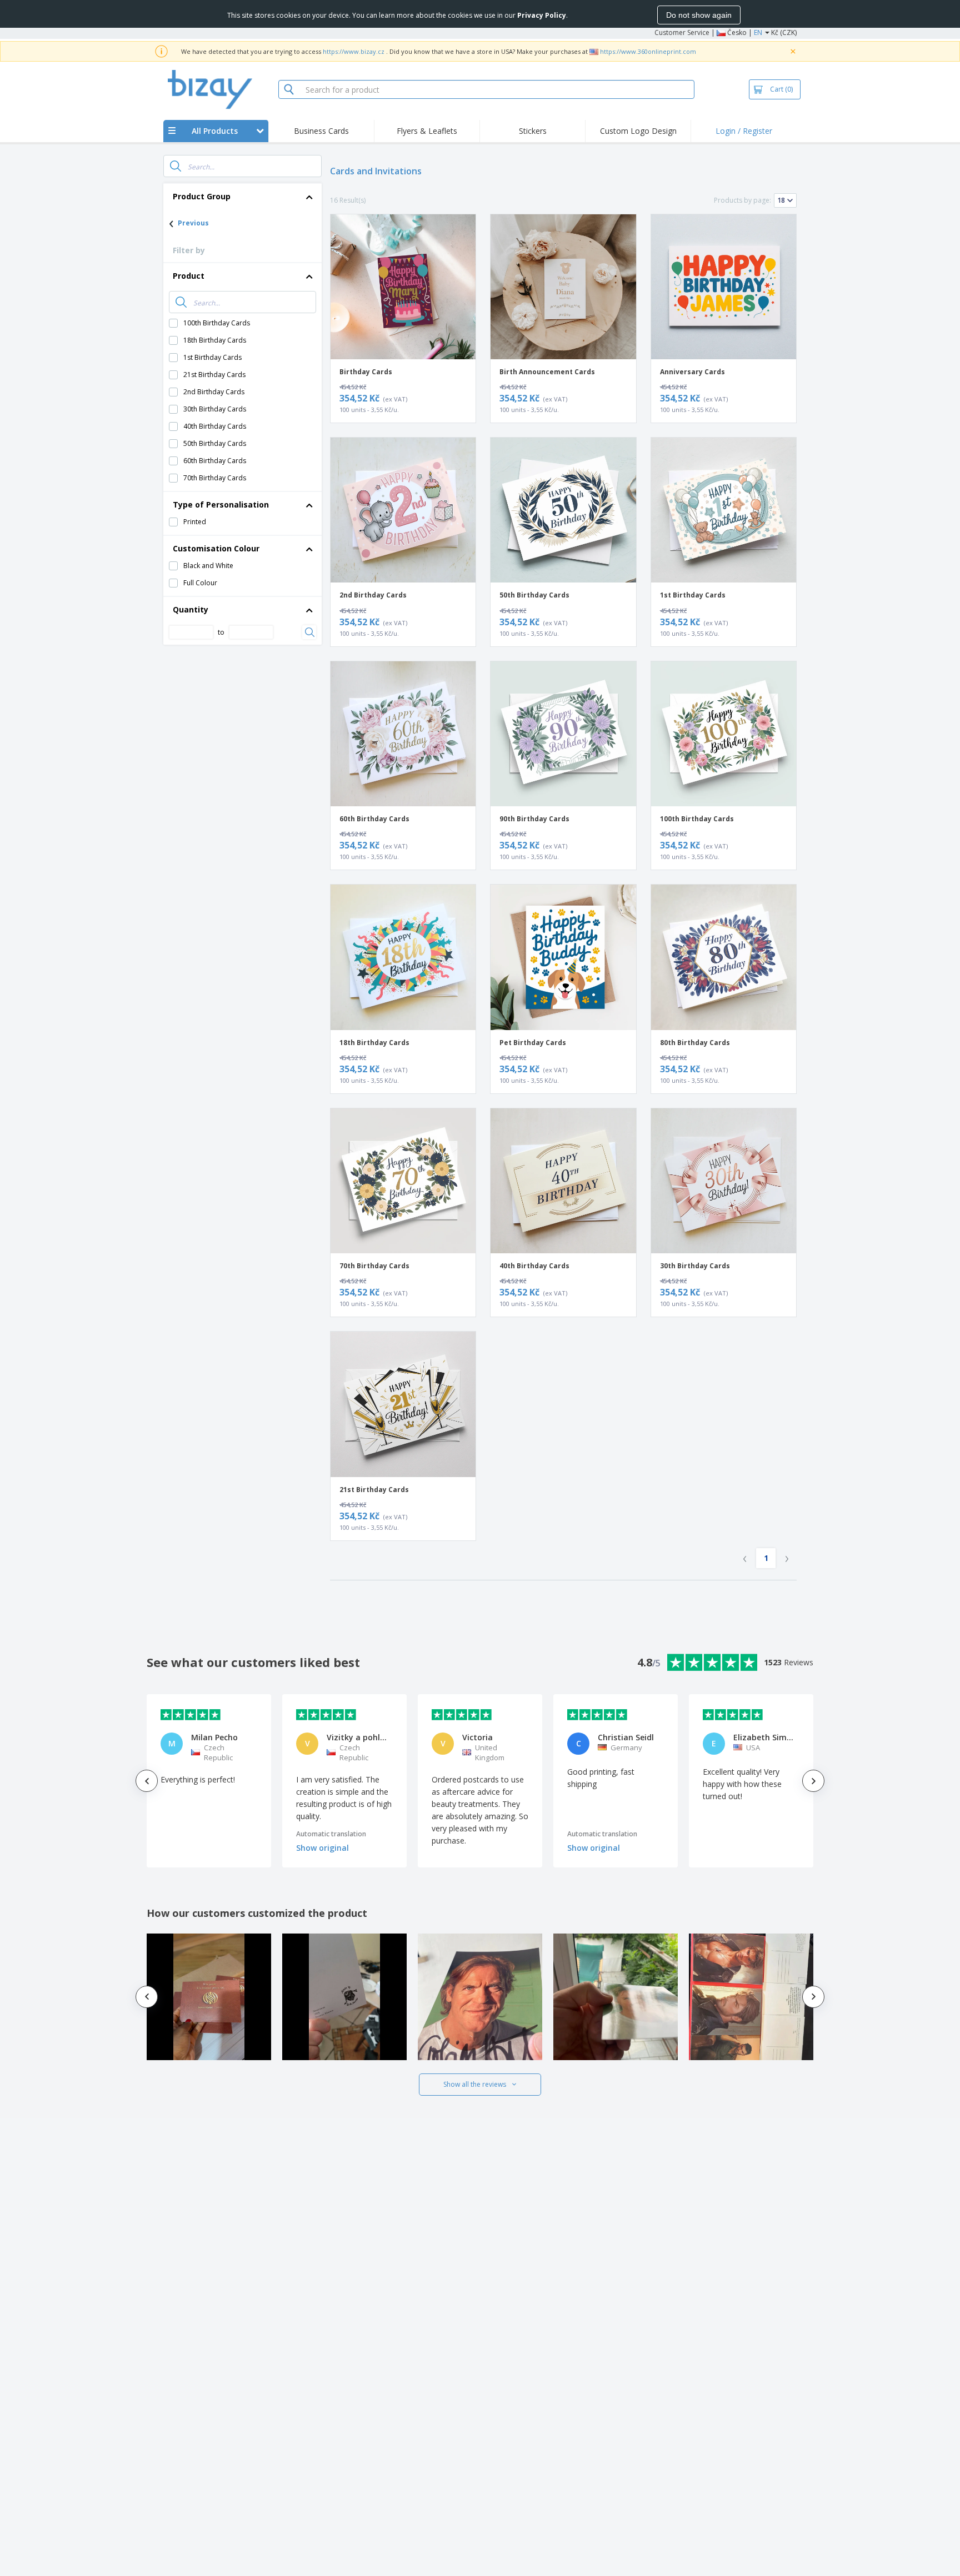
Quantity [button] (191, 609)
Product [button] (189, 276)
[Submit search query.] (176, 166)
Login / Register (744, 131)
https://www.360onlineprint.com (648, 51)
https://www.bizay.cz (354, 51)
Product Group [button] (202, 196)
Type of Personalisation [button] (221, 504)
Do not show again (699, 15)
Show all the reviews (475, 2084)
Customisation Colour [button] (216, 548)
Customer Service (682, 32)
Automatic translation (331, 1834)
